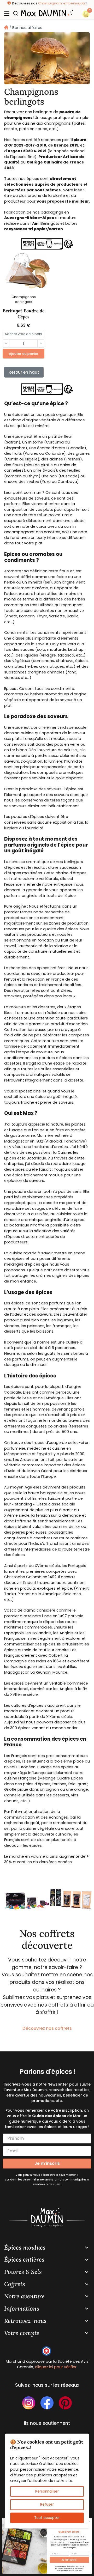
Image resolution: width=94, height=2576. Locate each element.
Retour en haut (24, 372)
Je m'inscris (47, 2163)
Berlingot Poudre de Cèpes (23, 314)
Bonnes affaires (27, 28)
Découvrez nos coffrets (47, 2028)
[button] (17, 13)
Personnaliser (47, 2491)
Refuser (47, 2504)
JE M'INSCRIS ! (69, 2560)
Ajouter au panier (24, 354)
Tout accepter (47, 2517)
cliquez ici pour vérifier (56, 2367)
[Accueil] (6, 28)
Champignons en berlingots (62, 3)
